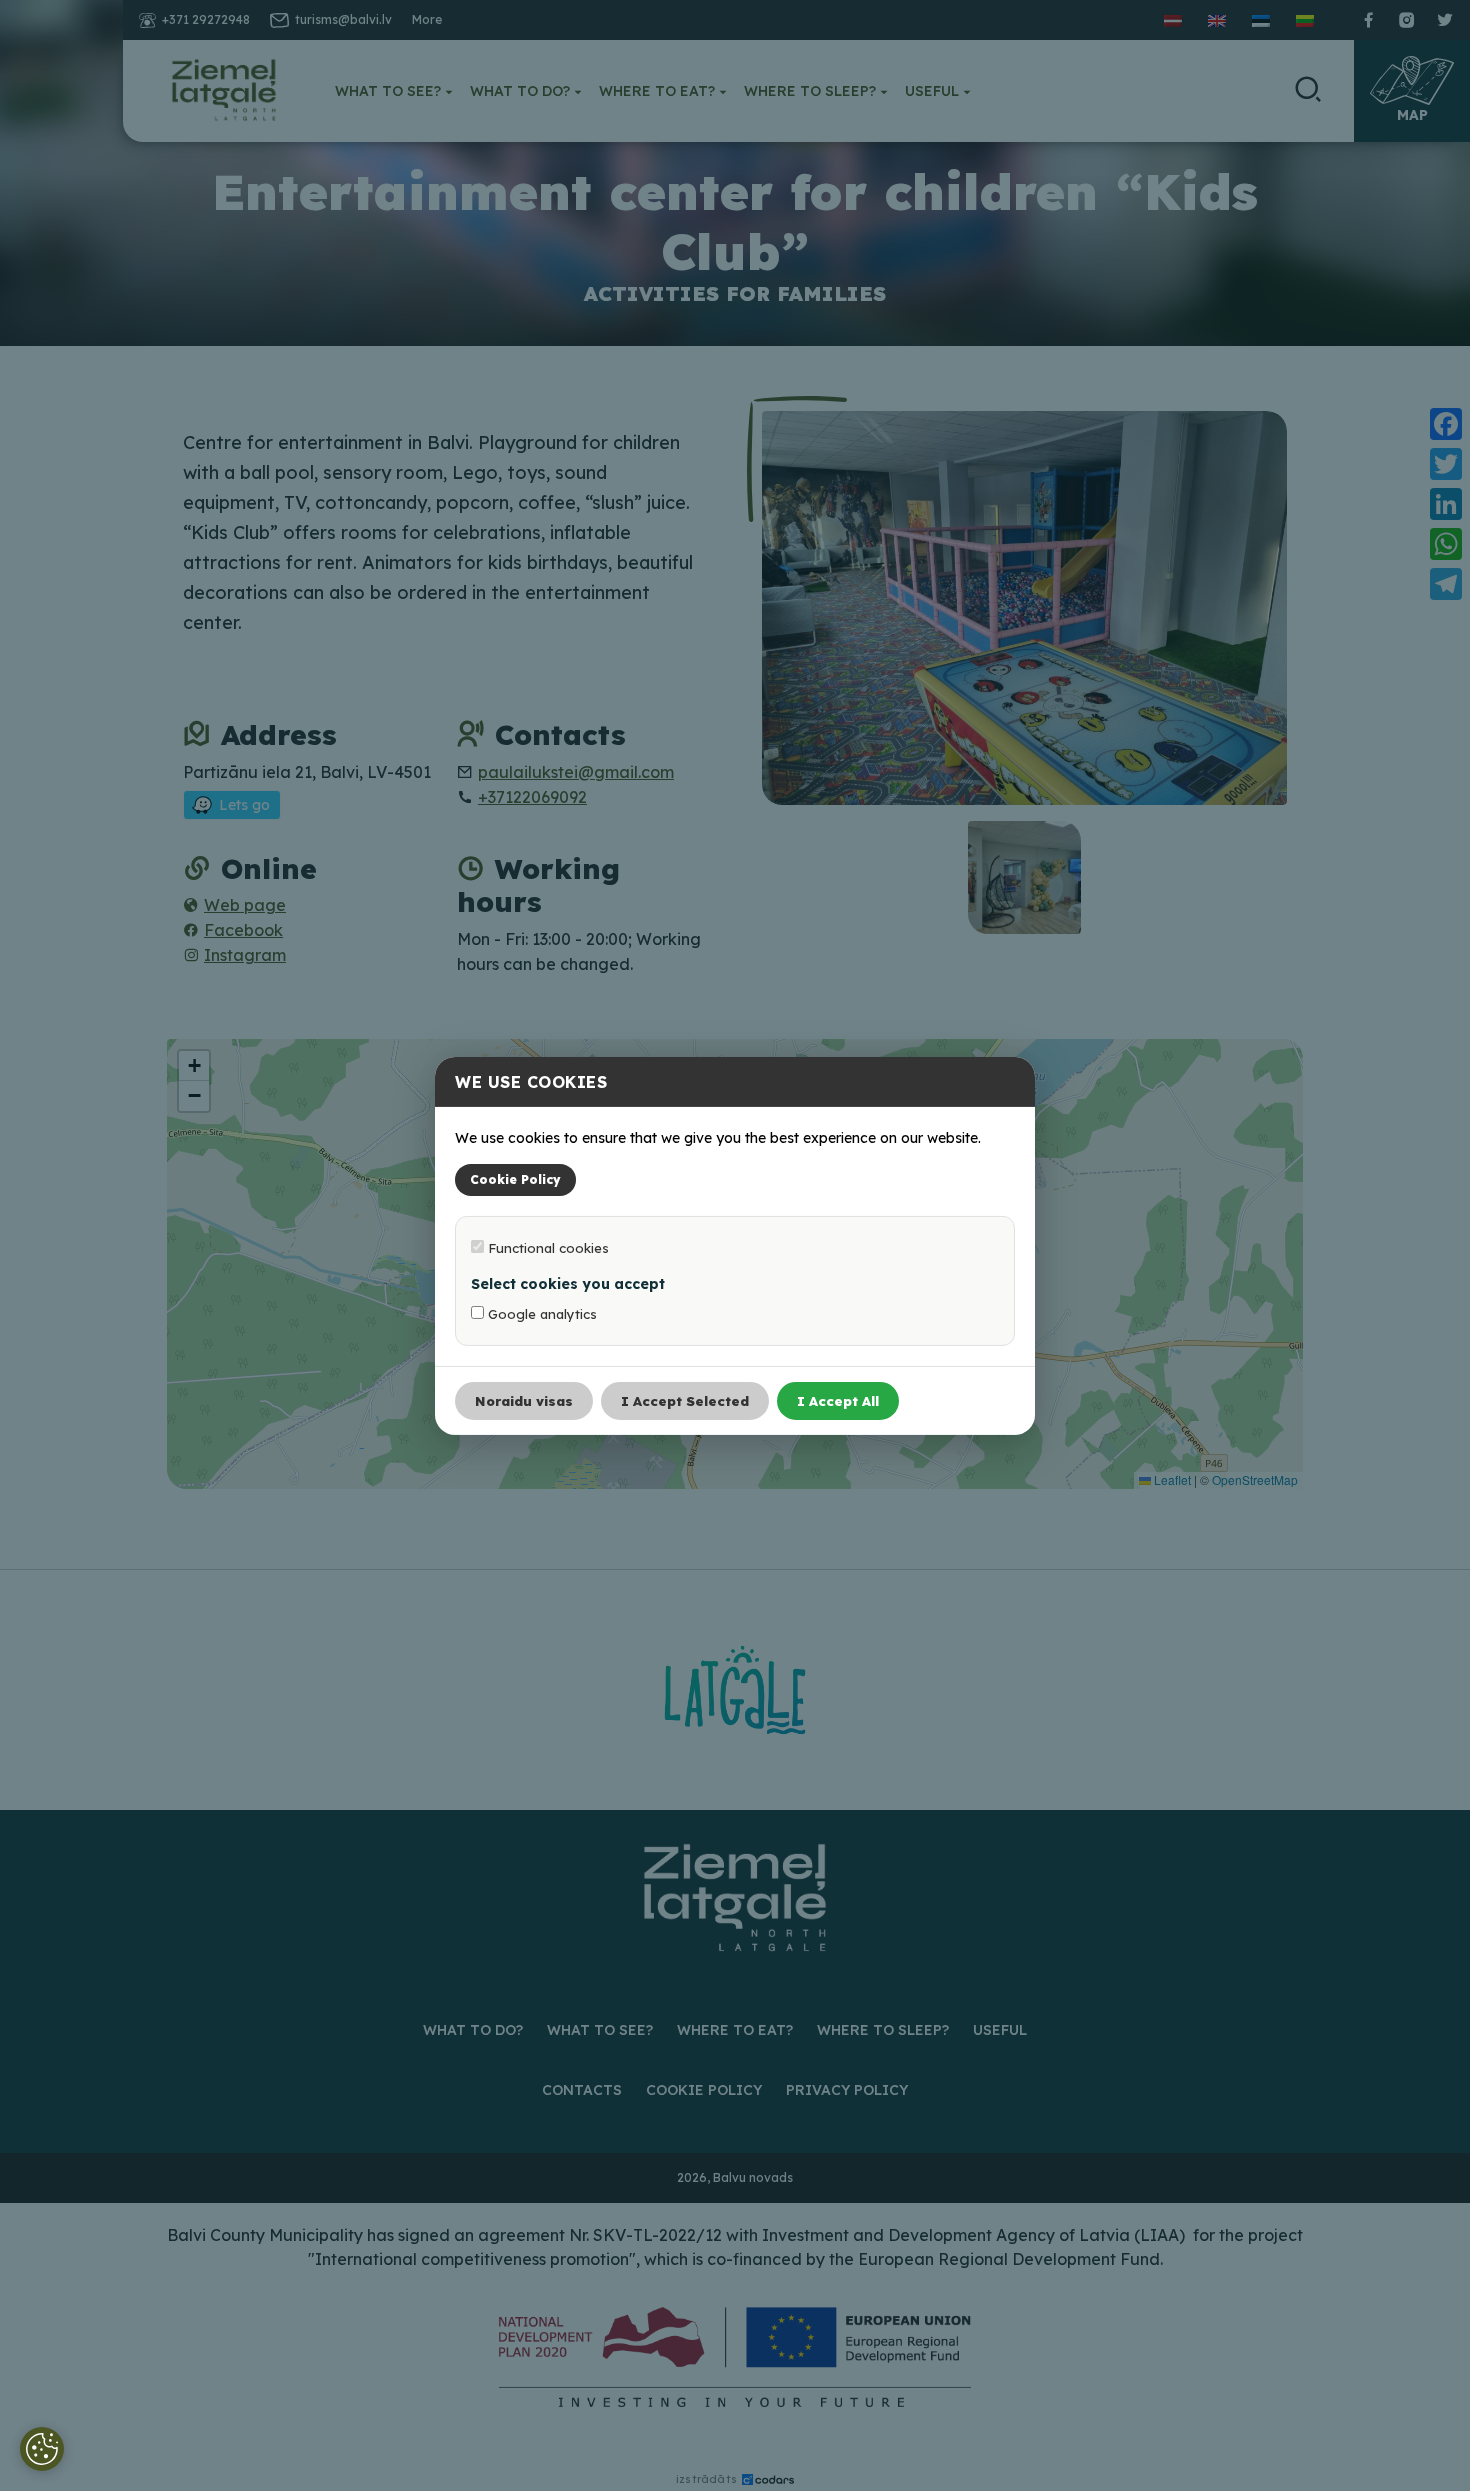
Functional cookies (546, 1248)
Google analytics (540, 1314)
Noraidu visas (524, 1401)
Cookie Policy (515, 1179)
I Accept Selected (685, 1401)
